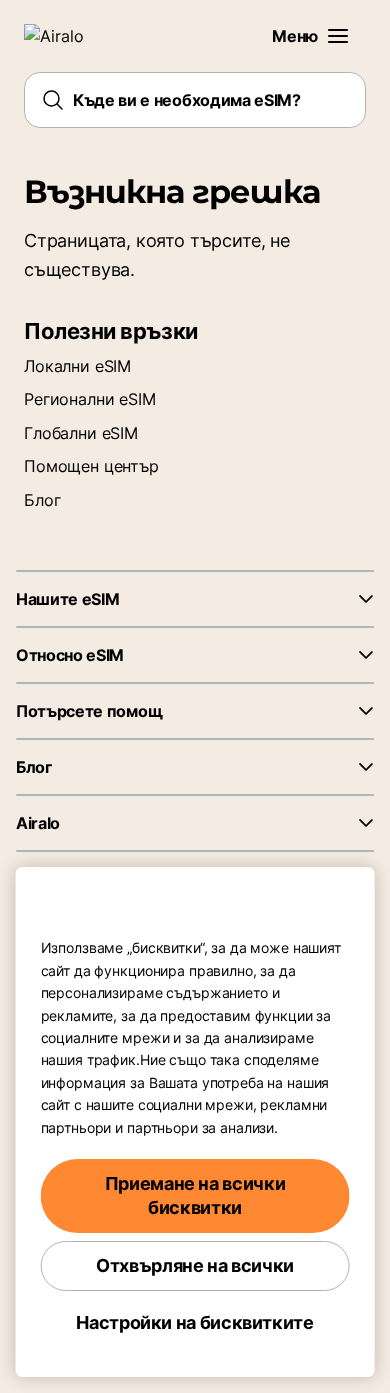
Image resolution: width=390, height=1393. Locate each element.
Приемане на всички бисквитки (195, 1195)
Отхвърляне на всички (195, 1265)
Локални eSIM (77, 366)
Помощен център (91, 466)
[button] (338, 36)
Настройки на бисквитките (194, 1322)
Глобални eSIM (81, 433)
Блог (42, 500)
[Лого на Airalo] (65, 36)
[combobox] (195, 100)
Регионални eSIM (90, 399)
